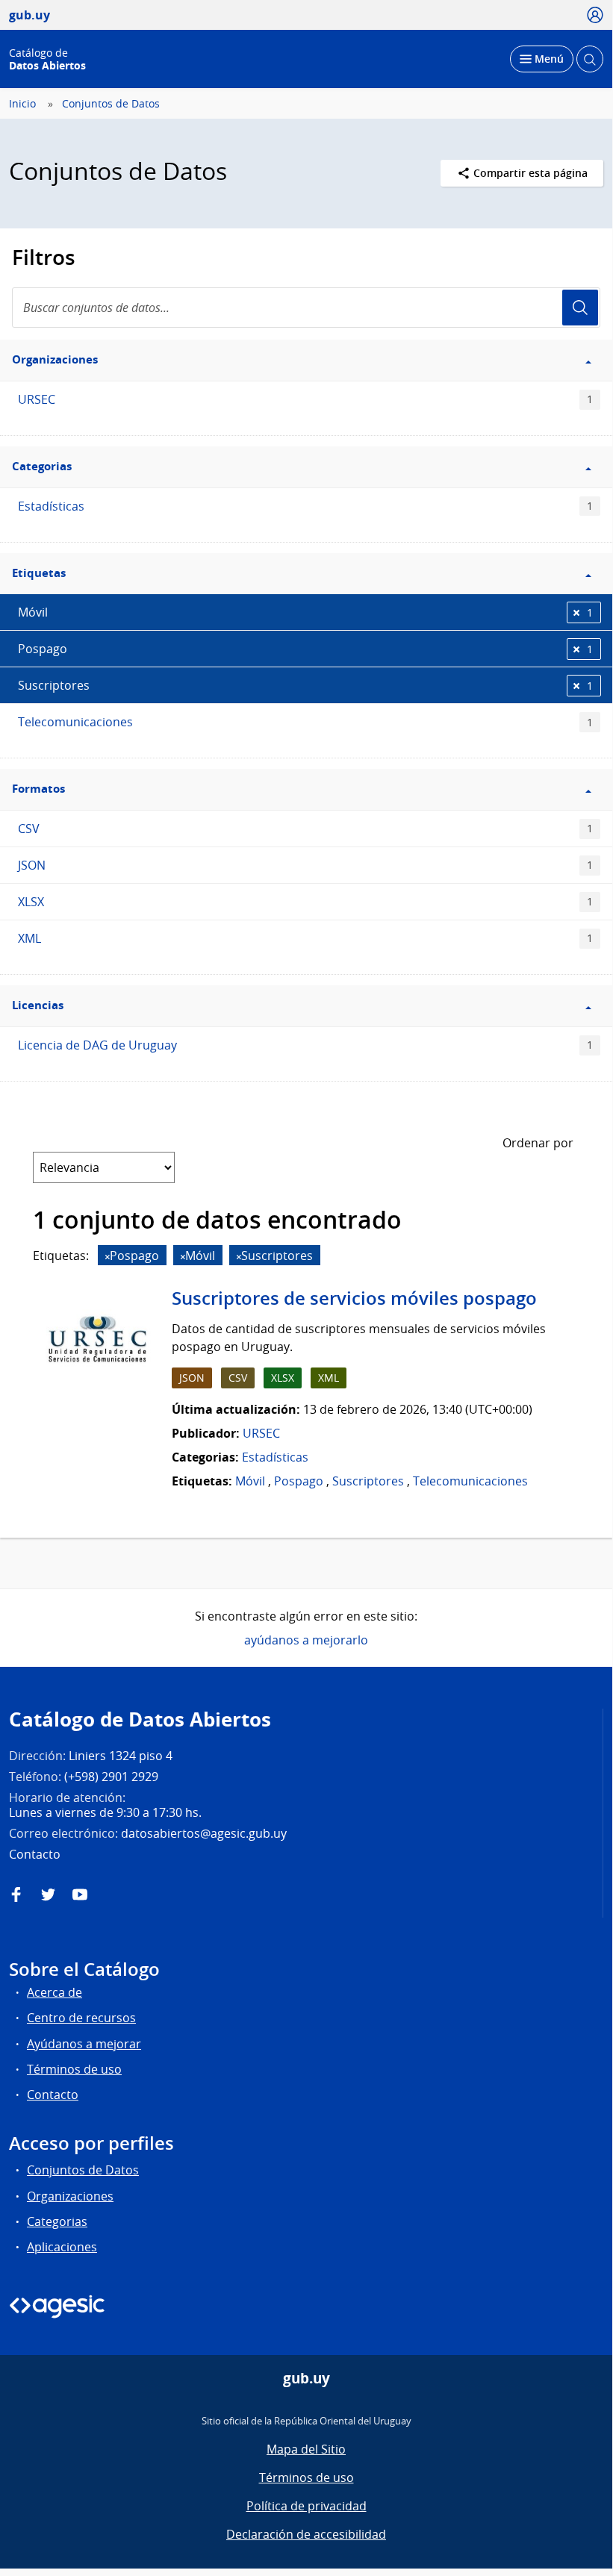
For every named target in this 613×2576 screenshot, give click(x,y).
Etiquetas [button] (39, 573)
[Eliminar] (108, 1257)
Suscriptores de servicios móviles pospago (354, 1298)
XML (305, 938)
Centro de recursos (81, 2018)
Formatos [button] (38, 789)
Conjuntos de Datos (111, 104)
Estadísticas (305, 506)
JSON (305, 865)
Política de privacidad (306, 2506)
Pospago (305, 649)
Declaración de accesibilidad (306, 2534)
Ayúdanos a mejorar (84, 2044)
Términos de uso (74, 2069)
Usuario (580, 308)
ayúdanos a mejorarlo (306, 1640)
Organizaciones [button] (55, 359)
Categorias (57, 2221)
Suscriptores (305, 685)
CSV (305, 829)
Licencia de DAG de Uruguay (305, 1045)
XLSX (305, 902)
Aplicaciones (62, 2247)
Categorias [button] (42, 466)
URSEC (305, 399)
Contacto (53, 2095)
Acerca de (55, 1992)
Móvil (305, 612)
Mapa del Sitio (306, 2449)
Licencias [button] (38, 1005)
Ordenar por (538, 1143)
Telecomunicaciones (305, 722)
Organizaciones (70, 2196)
